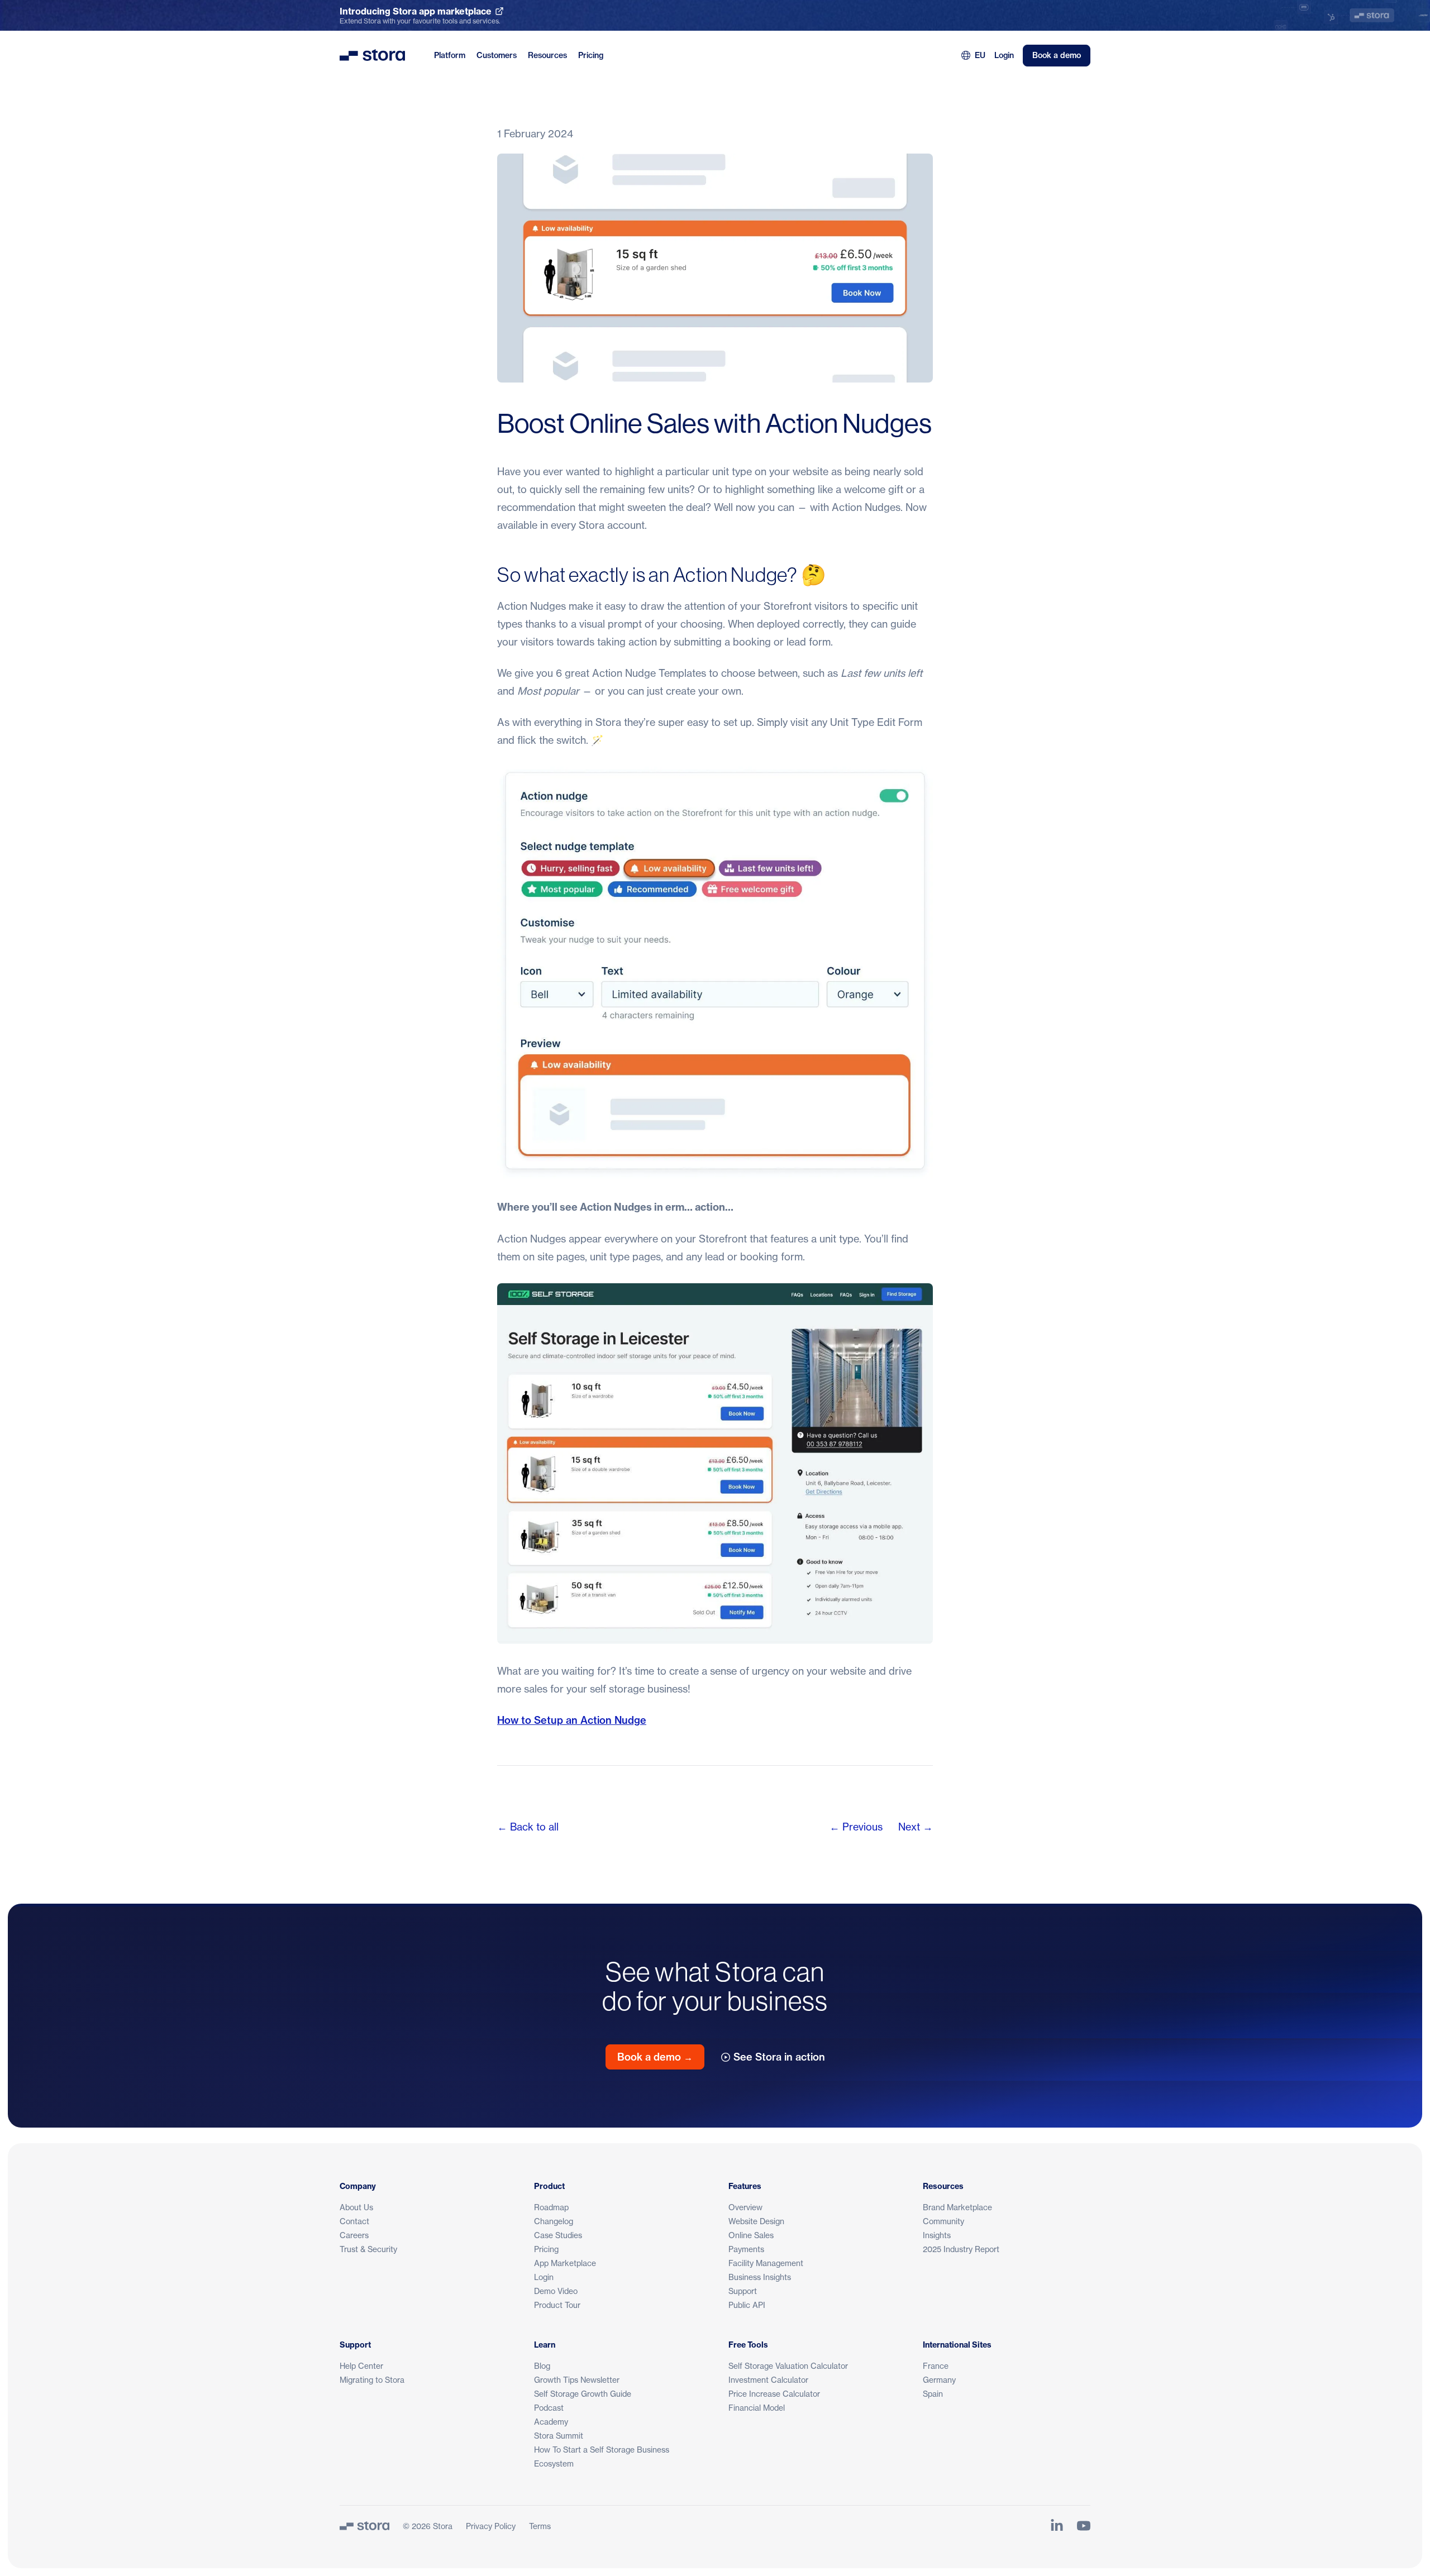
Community (943, 2221)
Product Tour (557, 2305)
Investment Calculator (768, 2380)
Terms (540, 2526)
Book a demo (1057, 55)
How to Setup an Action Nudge (572, 1720)
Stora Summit (559, 2436)
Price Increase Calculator (774, 2394)
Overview (745, 2207)
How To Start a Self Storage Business (602, 2450)
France (936, 2366)
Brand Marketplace (957, 2207)
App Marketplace (565, 2263)
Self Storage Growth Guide (583, 2394)
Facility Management (766, 2263)
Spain (933, 2394)
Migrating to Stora (372, 2380)
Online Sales (751, 2235)
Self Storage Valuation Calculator (788, 2366)
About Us (356, 2207)
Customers (497, 55)
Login (1004, 55)
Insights (937, 2235)
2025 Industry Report (961, 2249)
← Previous (856, 1827)
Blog (542, 2366)
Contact (354, 2221)
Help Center (361, 2366)
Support (743, 2291)
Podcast (549, 2408)
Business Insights (760, 2277)
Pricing (591, 55)
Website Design (756, 2221)
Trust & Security (368, 2249)
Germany (939, 2380)
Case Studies (558, 2235)
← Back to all (528, 1827)
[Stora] (364, 2526)
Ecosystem (554, 2463)
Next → (916, 1827)
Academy (551, 2422)
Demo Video (556, 2291)
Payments (746, 2249)
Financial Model (757, 2408)
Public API (747, 2305)
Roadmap (551, 2207)
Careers (354, 2235)
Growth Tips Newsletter (577, 2380)
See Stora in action (779, 2057)
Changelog (554, 2221)
